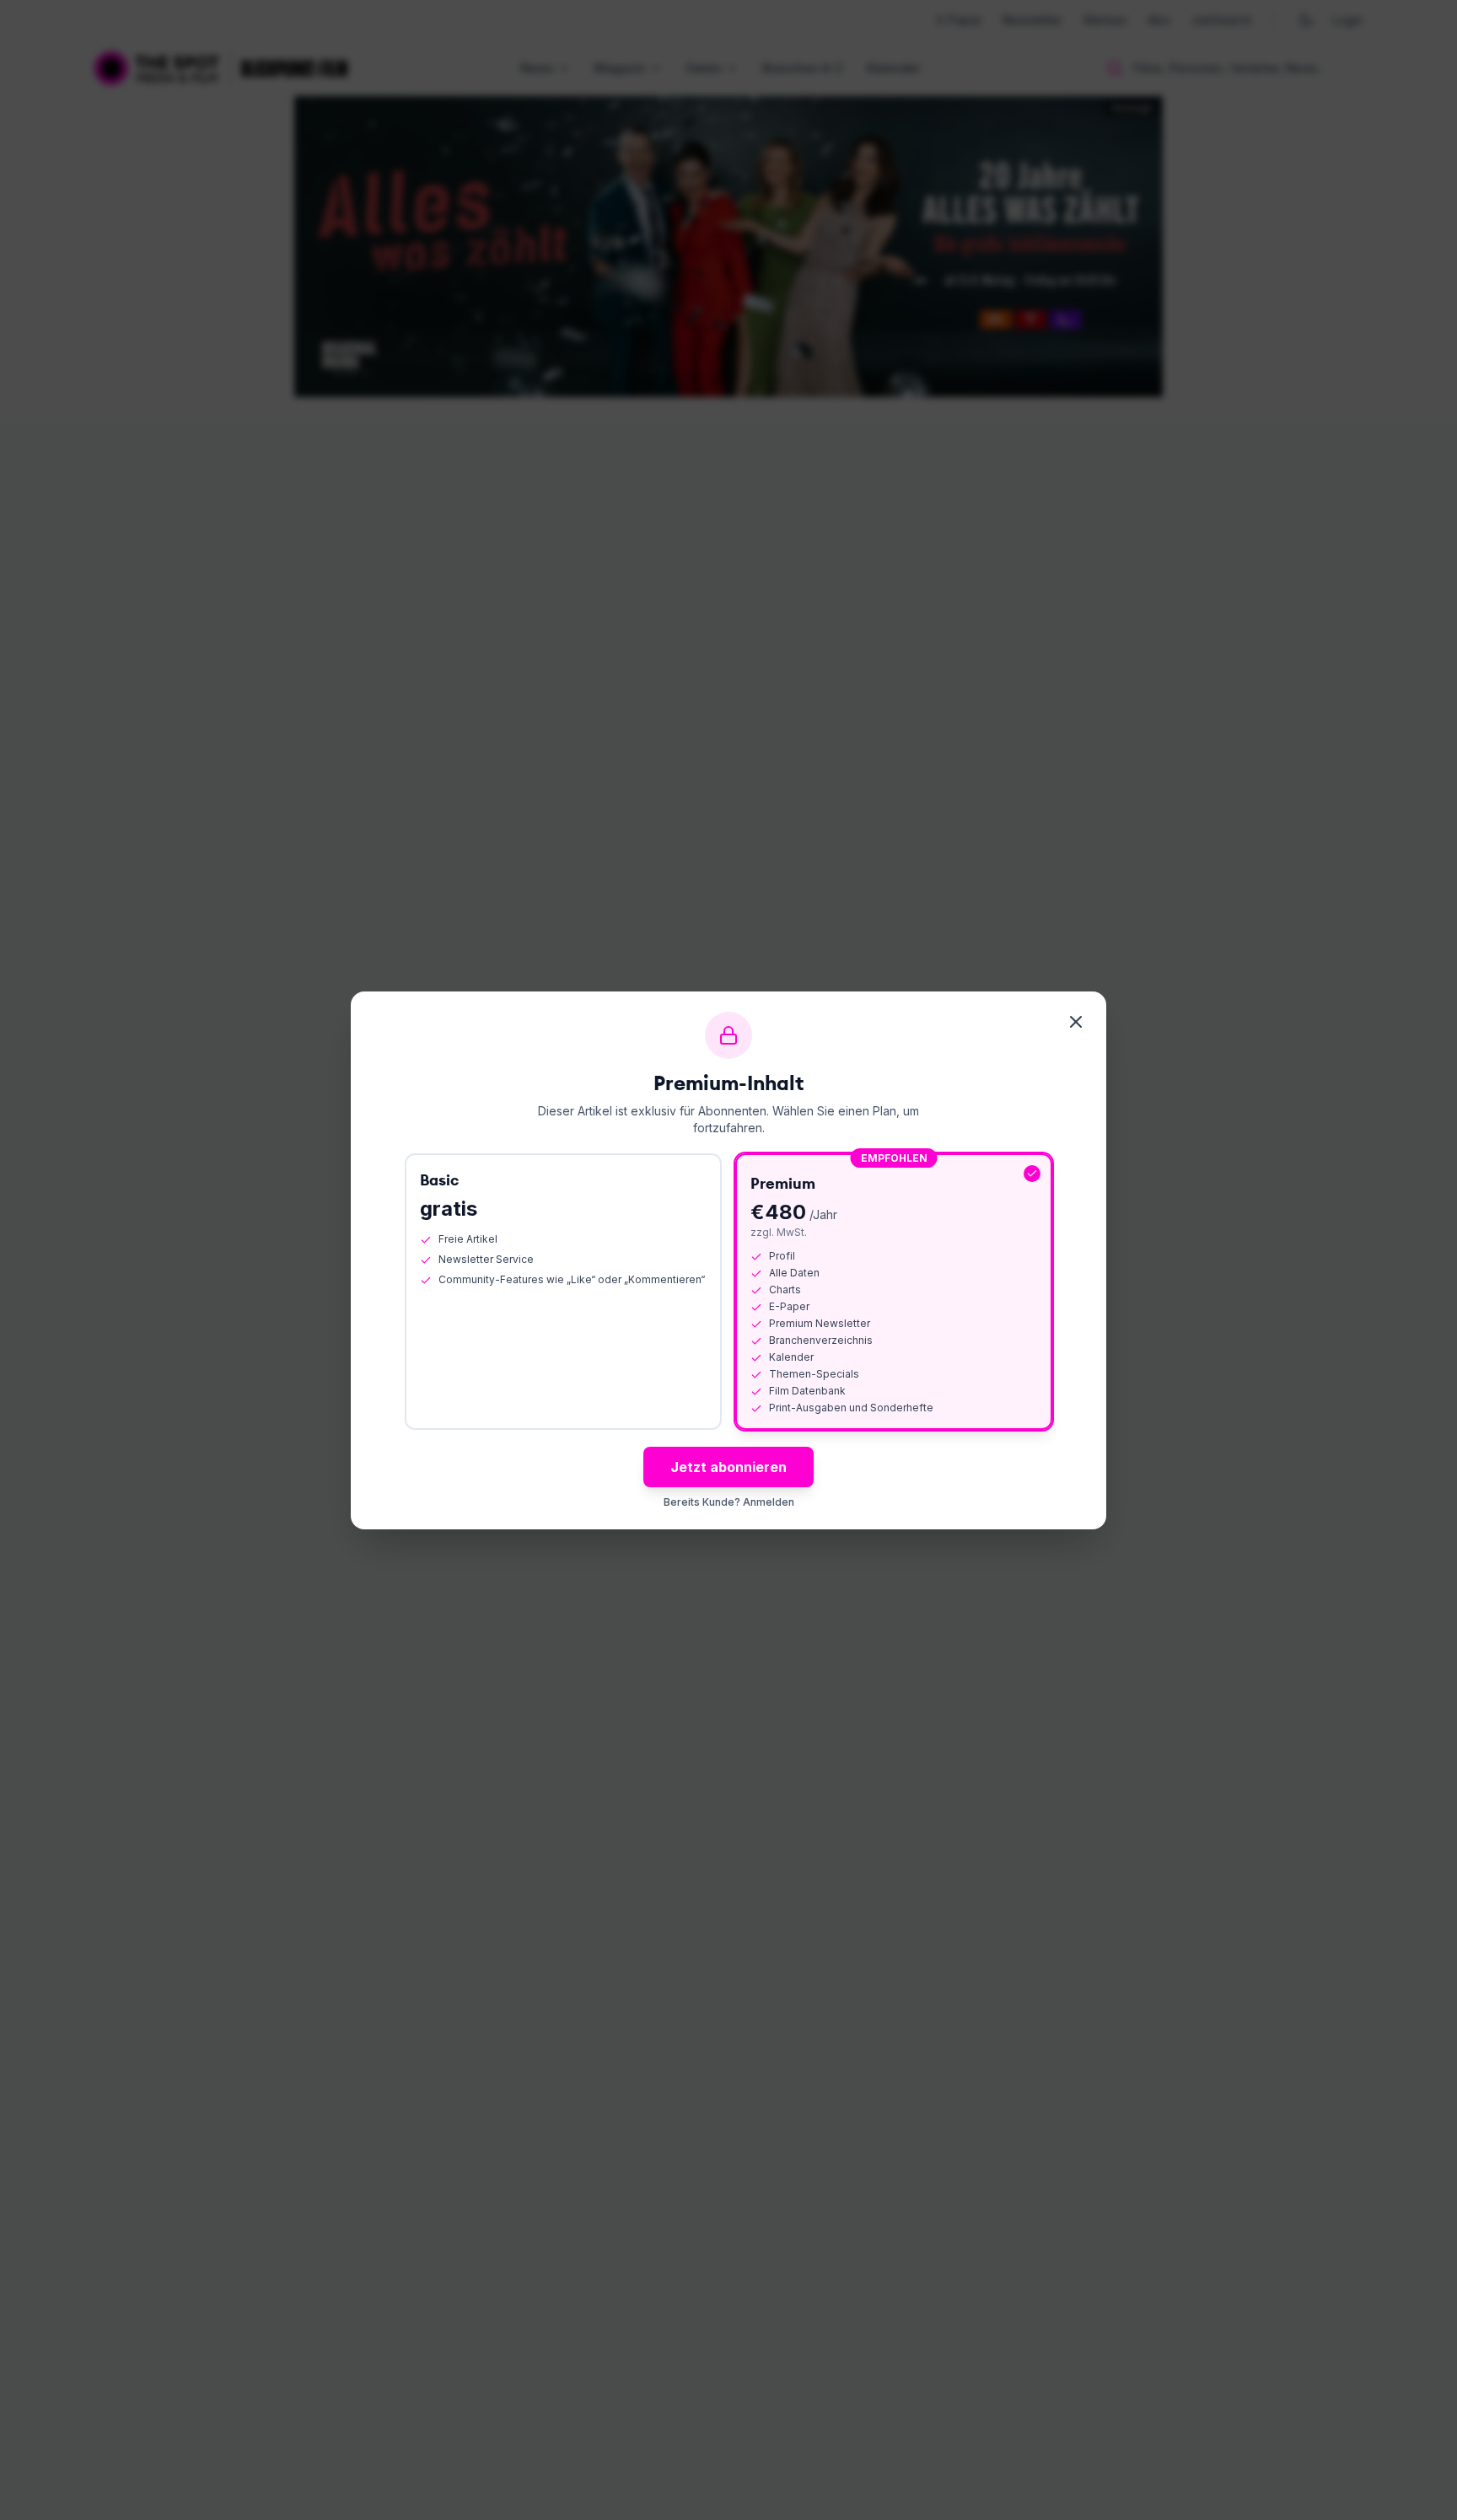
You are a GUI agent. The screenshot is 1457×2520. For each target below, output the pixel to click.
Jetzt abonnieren (728, 1467)
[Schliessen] (1076, 1022)
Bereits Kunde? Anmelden (729, 1502)
